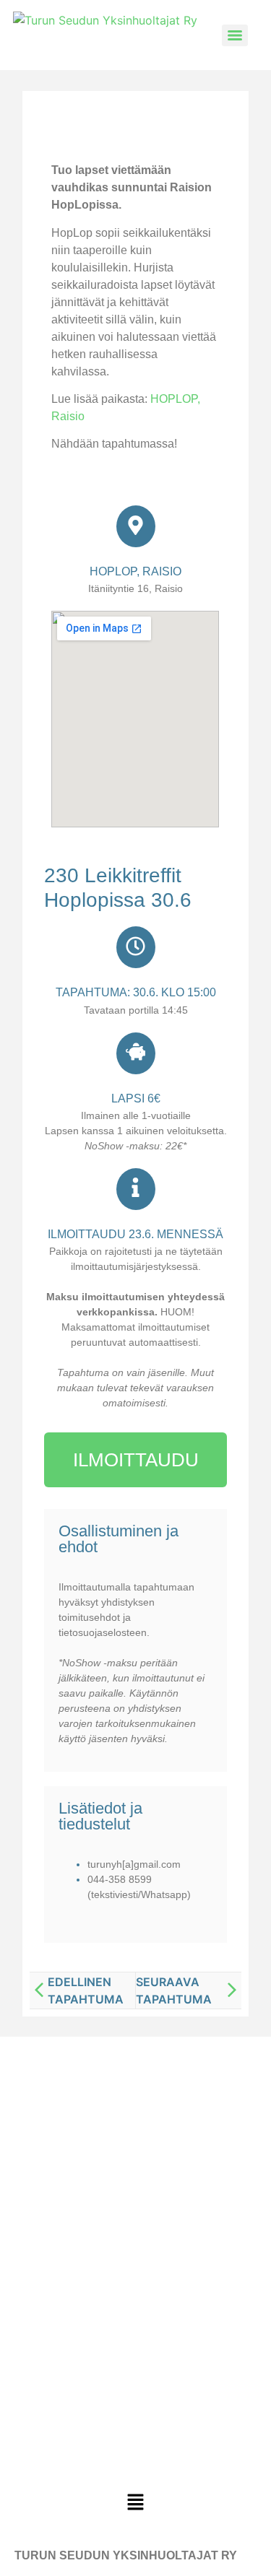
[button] (135, 2503)
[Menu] (235, 35)
